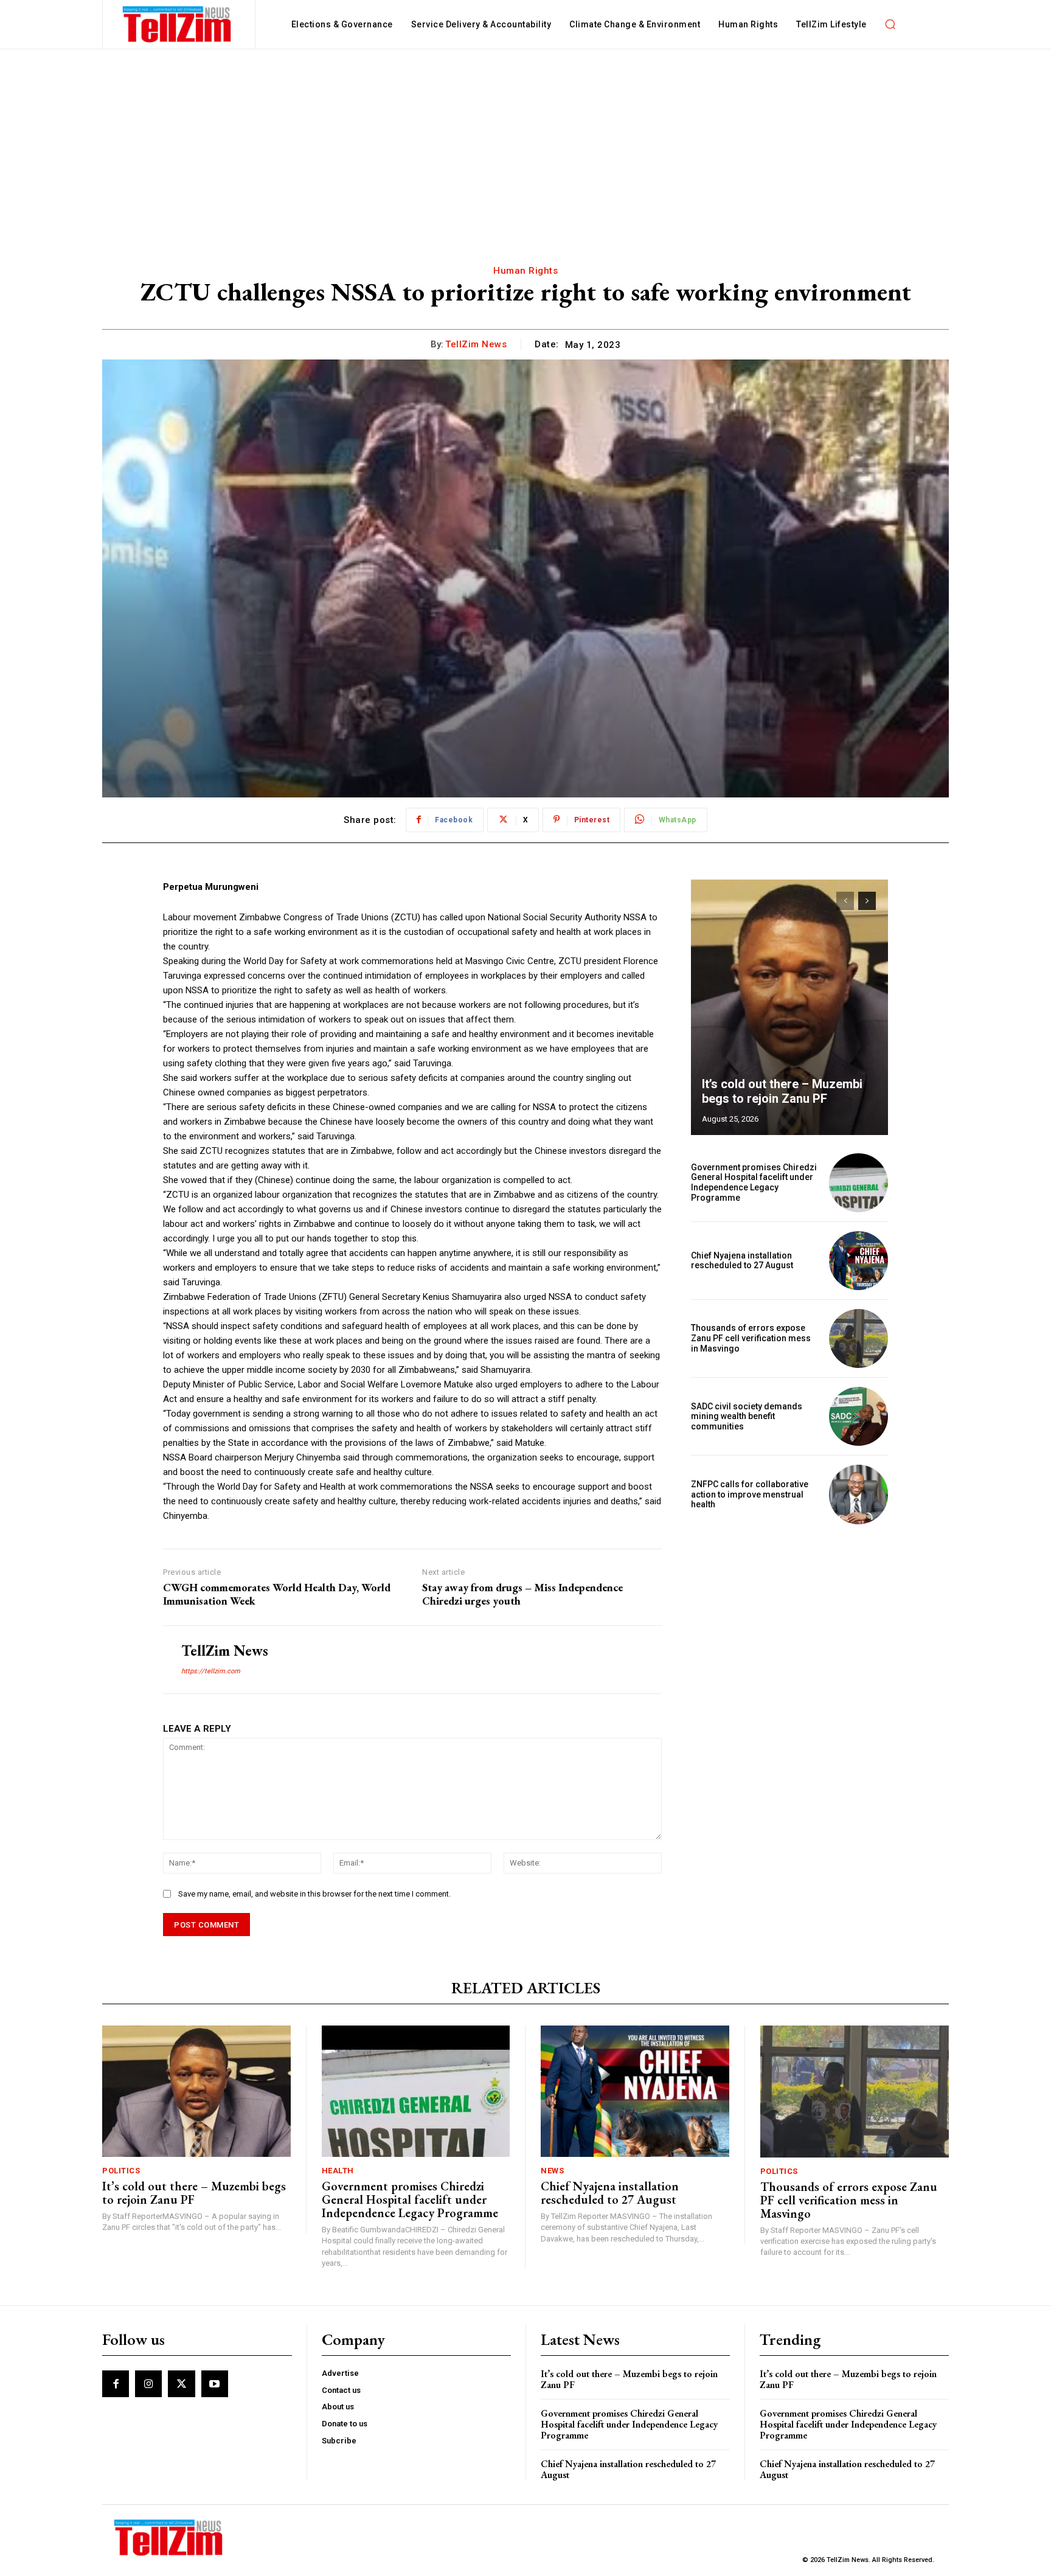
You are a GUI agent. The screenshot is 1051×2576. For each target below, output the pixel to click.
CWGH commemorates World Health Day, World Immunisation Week (277, 1594)
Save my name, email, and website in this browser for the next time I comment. (314, 1894)
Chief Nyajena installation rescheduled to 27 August (742, 1261)
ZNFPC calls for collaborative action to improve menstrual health (750, 1495)
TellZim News (476, 344)
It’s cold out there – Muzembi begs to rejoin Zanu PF (782, 1091)
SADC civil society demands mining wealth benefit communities (747, 1417)
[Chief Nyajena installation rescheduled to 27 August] (858, 1261)
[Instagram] (148, 2384)
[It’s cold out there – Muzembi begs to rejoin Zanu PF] (789, 1007)
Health (338, 2171)
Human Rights (525, 271)
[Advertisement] (525, 141)
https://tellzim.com (211, 1671)
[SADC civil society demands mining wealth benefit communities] (858, 1416)
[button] (890, 24)
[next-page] (867, 901)
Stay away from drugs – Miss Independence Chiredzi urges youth (522, 1594)
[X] (181, 2384)
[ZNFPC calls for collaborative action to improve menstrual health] (858, 1494)
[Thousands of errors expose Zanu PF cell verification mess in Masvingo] (858, 1338)
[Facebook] (116, 2384)
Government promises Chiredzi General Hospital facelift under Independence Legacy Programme (754, 1182)
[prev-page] (845, 901)
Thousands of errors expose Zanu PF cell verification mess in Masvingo (751, 1338)
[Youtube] (215, 2384)
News (552, 2171)
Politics (121, 2171)
